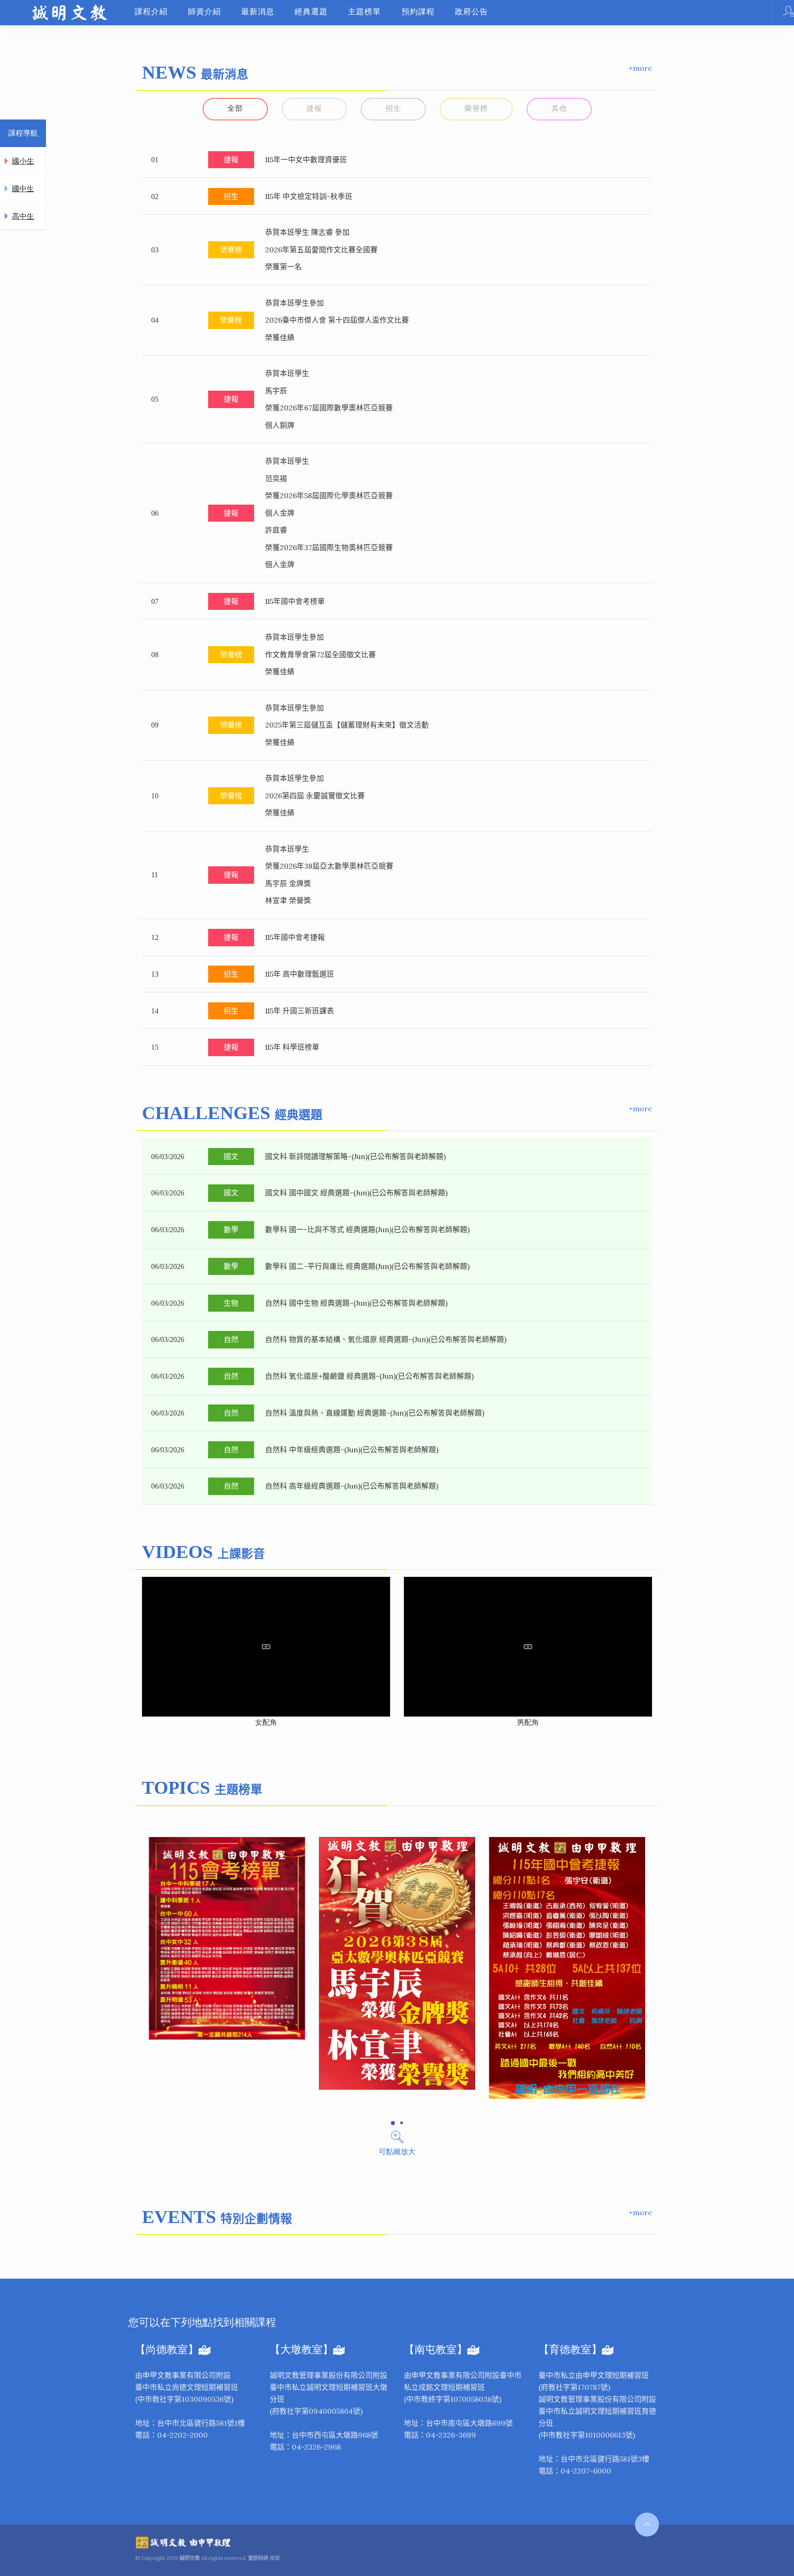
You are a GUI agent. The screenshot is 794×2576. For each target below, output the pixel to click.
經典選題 (311, 12)
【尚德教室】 (167, 2350)
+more (640, 68)
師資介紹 (204, 12)
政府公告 (471, 12)
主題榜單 (364, 12)
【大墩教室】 (301, 2350)
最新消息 (258, 12)
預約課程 (418, 12)
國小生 (23, 161)
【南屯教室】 (436, 2350)
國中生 (23, 189)
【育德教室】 (570, 2350)
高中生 (23, 216)
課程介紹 (151, 12)
